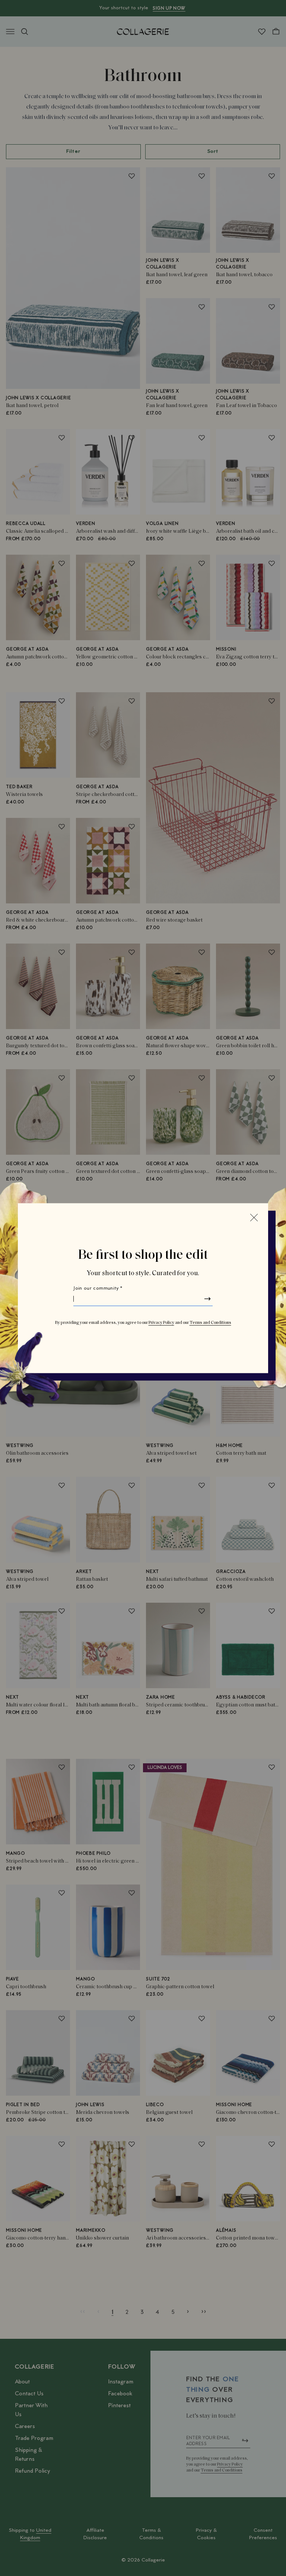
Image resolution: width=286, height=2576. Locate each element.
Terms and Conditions (210, 1322)
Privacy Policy (161, 1322)
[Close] (254, 1217)
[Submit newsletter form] (207, 1299)
